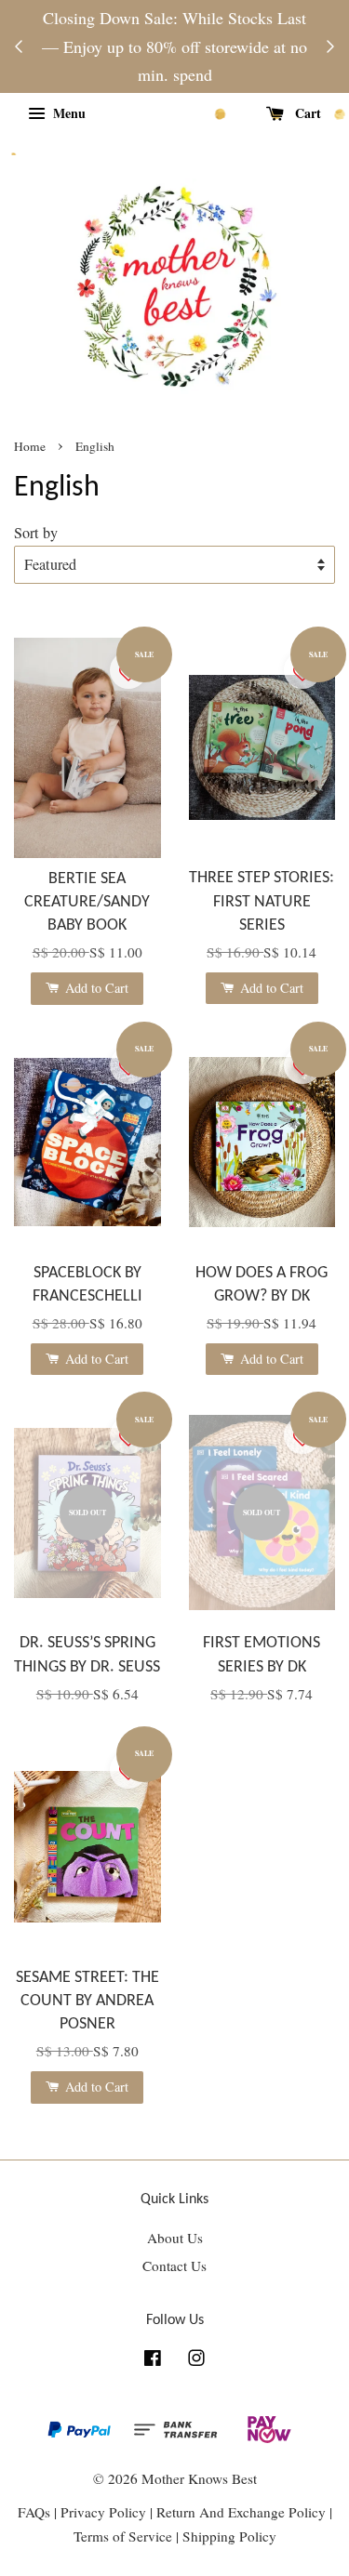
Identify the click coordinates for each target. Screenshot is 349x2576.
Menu (67, 113)
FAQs (34, 2512)
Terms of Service (125, 2536)
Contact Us (174, 2266)
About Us (175, 2238)
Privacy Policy (103, 2512)
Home (30, 446)
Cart (306, 113)
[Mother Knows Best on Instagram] (196, 2360)
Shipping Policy (229, 2536)
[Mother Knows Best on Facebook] (153, 2360)
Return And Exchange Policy (241, 2512)
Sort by (36, 533)
